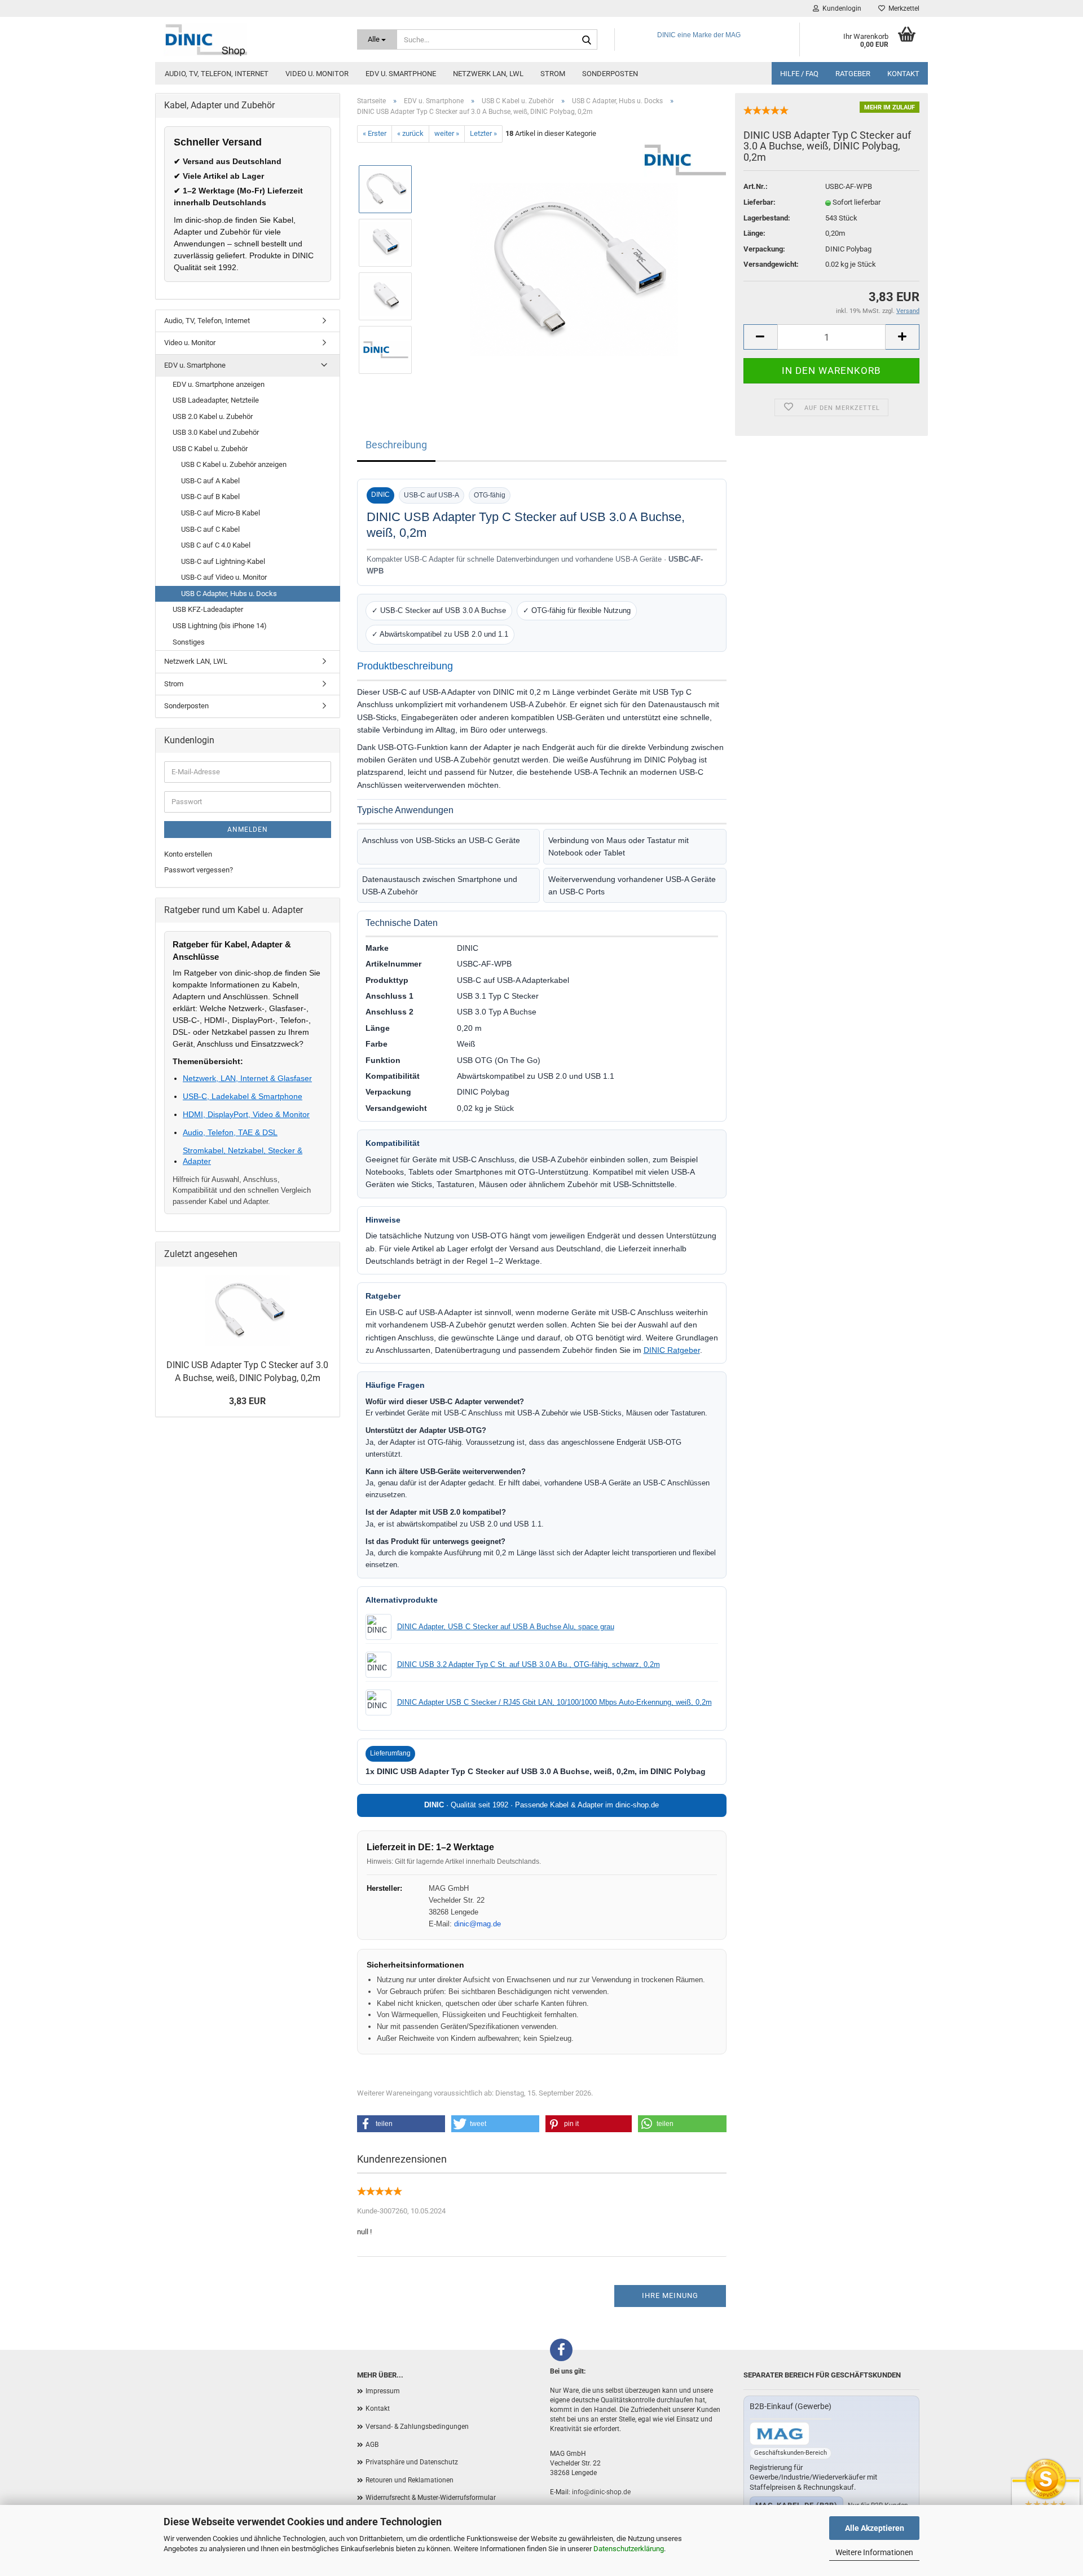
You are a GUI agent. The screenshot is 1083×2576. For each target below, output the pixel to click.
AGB (372, 2445)
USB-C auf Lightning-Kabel (223, 561)
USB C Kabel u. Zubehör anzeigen (234, 464)
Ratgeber (853, 74)
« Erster (375, 133)
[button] (401, 2124)
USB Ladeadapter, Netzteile (216, 400)
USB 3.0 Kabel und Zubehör (216, 432)
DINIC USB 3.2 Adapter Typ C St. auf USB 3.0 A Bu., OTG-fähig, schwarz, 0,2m (529, 1664)
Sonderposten (610, 74)
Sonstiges (189, 642)
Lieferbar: (760, 202)
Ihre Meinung (670, 2295)
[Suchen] (587, 40)
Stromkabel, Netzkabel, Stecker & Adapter (243, 1155)
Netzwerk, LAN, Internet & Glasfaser (247, 1078)
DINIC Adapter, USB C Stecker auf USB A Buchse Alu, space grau (506, 1627)
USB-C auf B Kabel (210, 497)
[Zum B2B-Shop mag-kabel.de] (780, 2434)
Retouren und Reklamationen (410, 2480)
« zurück (410, 133)
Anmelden (248, 830)
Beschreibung (396, 445)
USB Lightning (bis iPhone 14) (220, 626)
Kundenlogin (840, 8)
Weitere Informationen (874, 2552)
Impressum (383, 2391)
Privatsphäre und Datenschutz (412, 2462)
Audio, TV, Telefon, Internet (217, 74)
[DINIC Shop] (252, 39)
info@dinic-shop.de (601, 2492)
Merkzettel (902, 8)
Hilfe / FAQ (799, 74)
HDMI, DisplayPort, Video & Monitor (246, 1114)
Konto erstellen (188, 854)
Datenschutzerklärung (629, 2549)
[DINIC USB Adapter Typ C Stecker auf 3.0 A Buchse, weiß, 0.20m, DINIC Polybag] (574, 269)
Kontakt (903, 74)
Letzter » (483, 133)
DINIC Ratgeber (672, 1350)
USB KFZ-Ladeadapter (208, 609)
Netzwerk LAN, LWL (488, 74)
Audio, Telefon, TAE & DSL (230, 1132)
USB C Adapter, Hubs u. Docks (229, 594)
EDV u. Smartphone (401, 74)
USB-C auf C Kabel (210, 529)
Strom (553, 74)
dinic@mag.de (477, 1924)
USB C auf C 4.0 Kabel (216, 545)
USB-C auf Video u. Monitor (224, 577)
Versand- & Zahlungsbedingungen (417, 2427)
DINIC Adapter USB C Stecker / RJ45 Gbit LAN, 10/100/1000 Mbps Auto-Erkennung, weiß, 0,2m (554, 1702)
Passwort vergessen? (199, 870)
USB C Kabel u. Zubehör (210, 449)
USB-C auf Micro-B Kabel (221, 513)
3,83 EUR (247, 1401)
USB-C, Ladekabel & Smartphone (243, 1096)
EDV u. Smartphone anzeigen (219, 384)
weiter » (447, 133)
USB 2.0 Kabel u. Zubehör (213, 416)
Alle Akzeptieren (875, 2528)
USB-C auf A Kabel (210, 481)
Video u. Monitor (317, 74)
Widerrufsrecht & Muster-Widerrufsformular (431, 2498)
